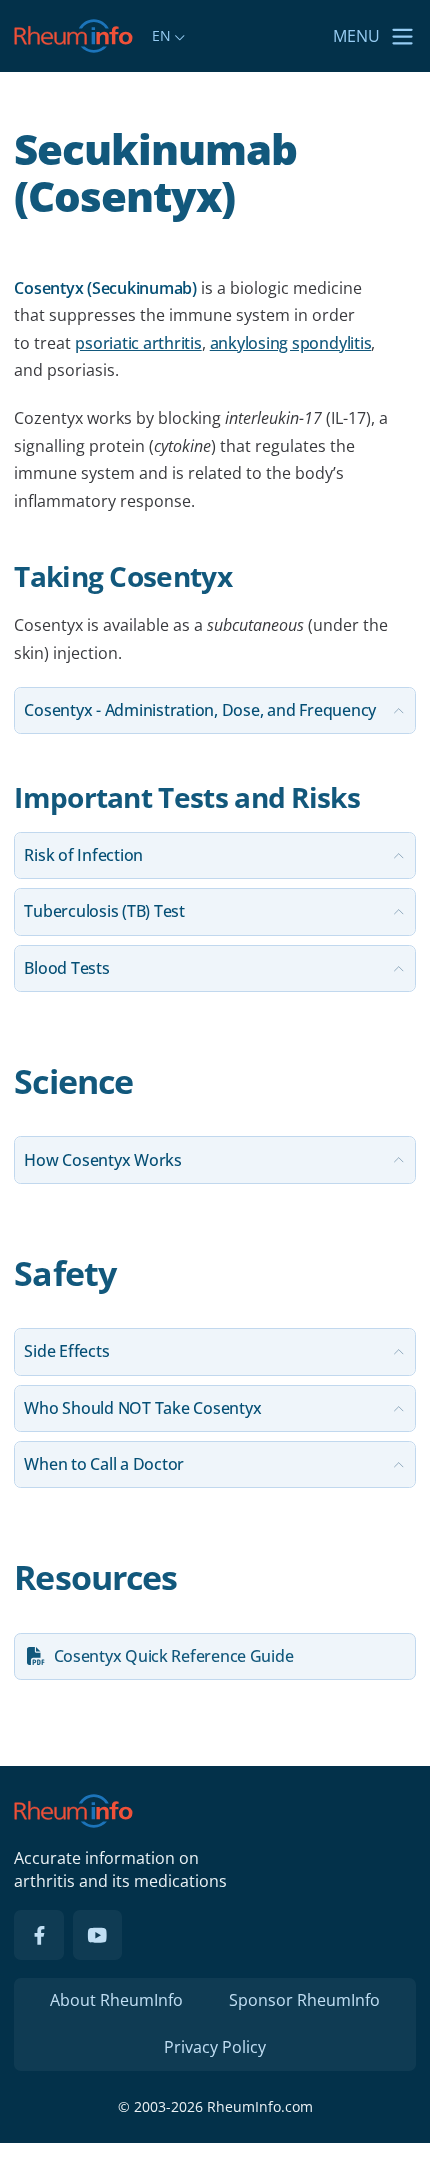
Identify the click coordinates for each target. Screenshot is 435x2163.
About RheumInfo (116, 2000)
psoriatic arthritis (138, 342)
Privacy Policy (215, 2047)
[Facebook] (39, 1935)
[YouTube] (98, 1935)
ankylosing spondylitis (291, 342)
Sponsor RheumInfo (304, 2000)
